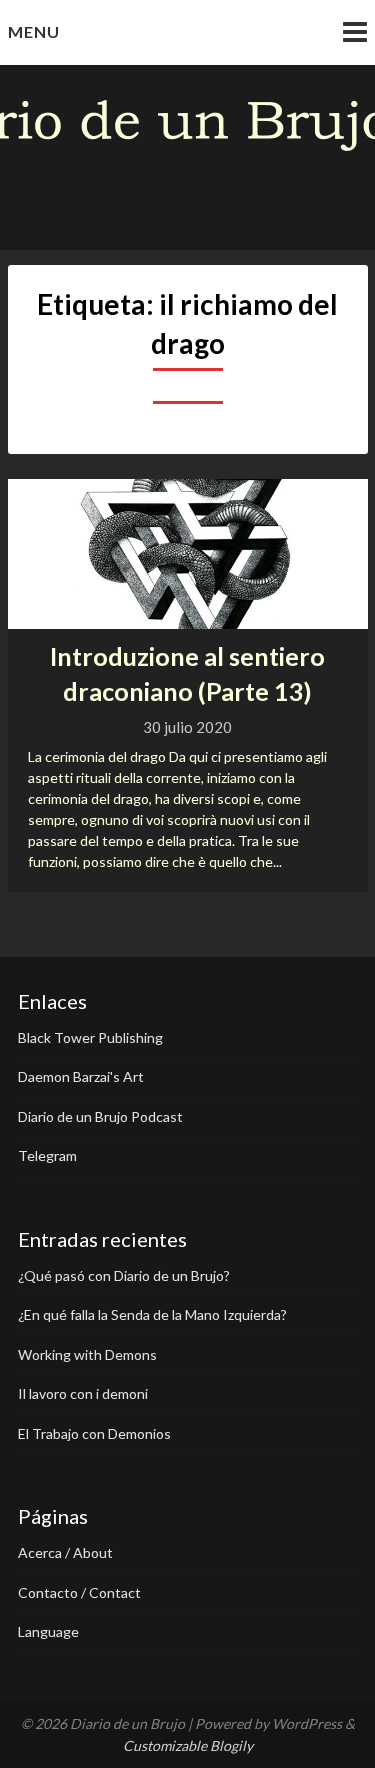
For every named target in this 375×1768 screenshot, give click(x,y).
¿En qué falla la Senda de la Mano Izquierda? (152, 1314)
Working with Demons (87, 1354)
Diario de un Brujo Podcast (100, 1116)
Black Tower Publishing (90, 1037)
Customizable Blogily (188, 1745)
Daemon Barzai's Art (81, 1076)
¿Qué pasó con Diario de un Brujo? (124, 1275)
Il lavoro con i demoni (83, 1393)
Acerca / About (65, 1552)
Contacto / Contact (79, 1592)
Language (48, 1631)
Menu (34, 31)
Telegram (47, 1155)
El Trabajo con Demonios (94, 1433)
